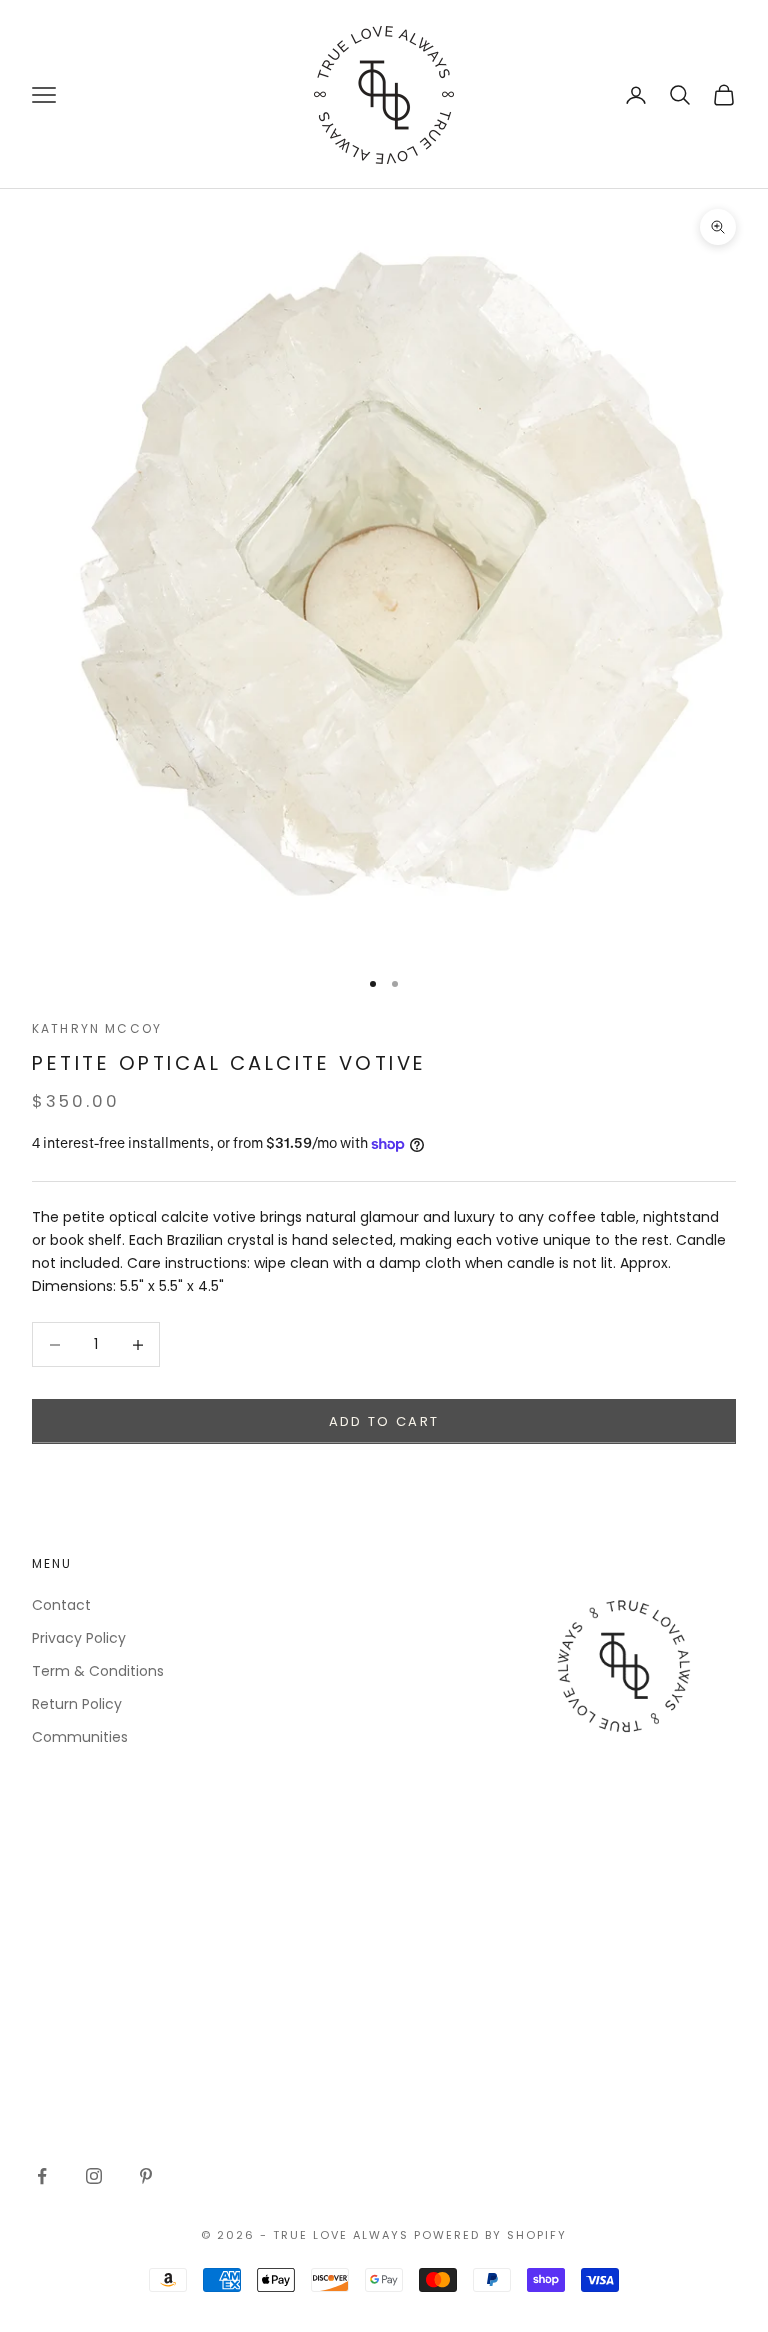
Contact (61, 1605)
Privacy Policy (79, 1638)
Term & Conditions (98, 1671)
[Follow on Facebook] (42, 2176)
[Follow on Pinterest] (146, 2176)
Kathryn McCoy (97, 1028)
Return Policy (77, 1704)
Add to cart (384, 1421)
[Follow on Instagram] (94, 2176)
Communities (80, 1737)
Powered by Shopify (490, 2235)
